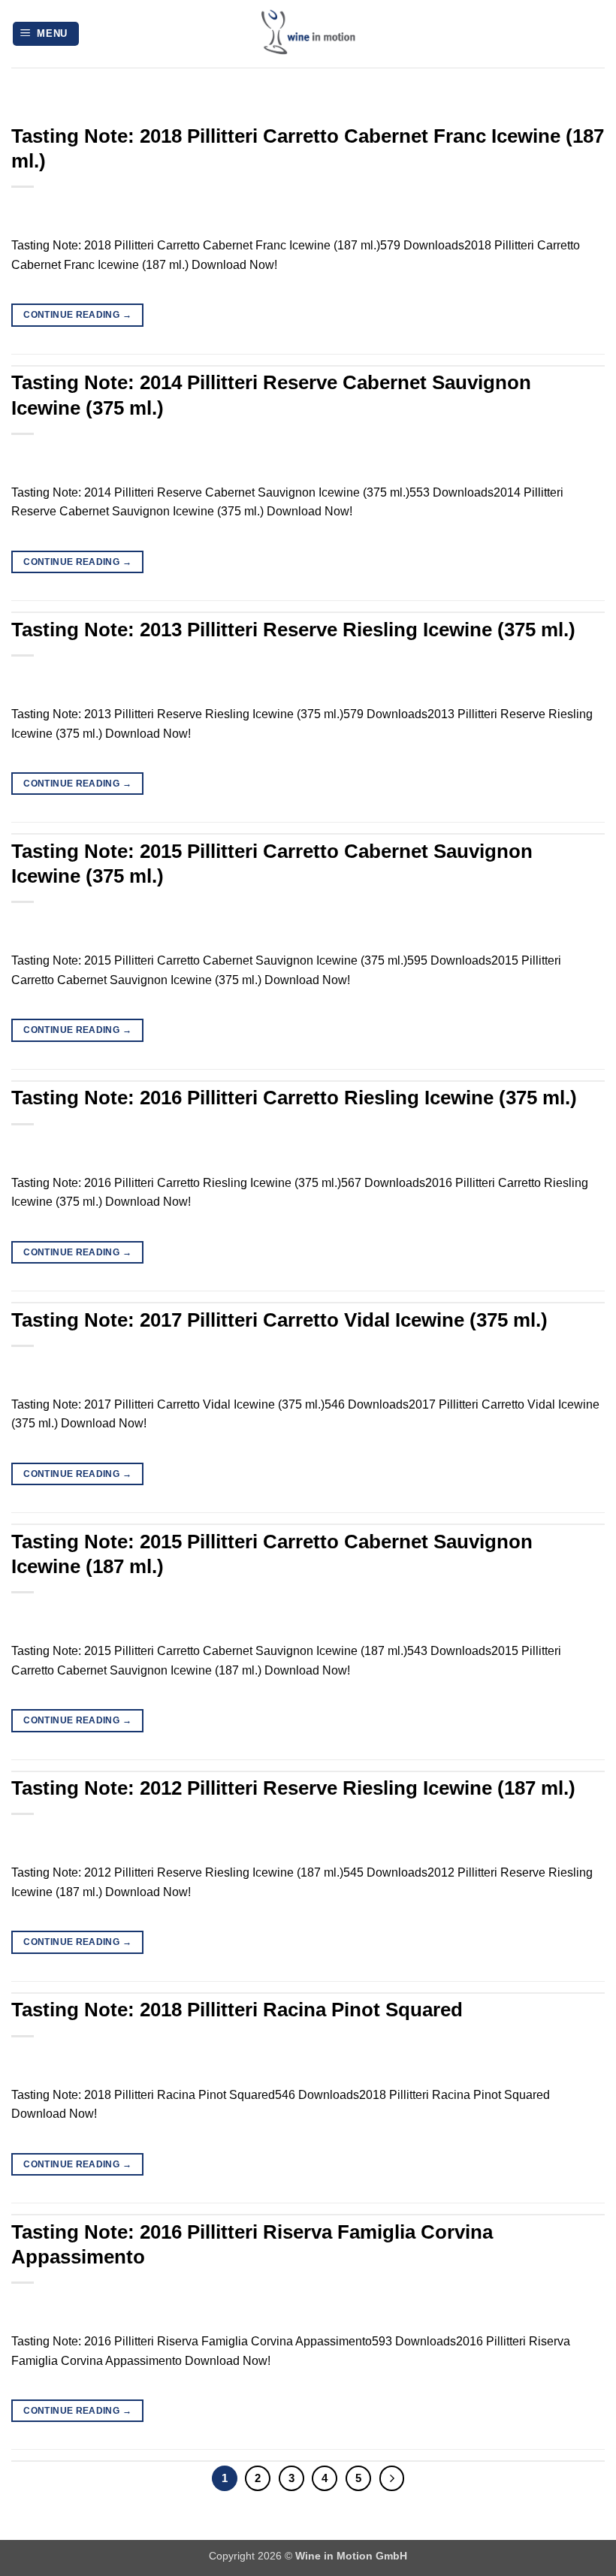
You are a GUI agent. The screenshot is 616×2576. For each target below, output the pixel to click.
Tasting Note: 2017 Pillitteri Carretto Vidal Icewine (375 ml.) (279, 1320)
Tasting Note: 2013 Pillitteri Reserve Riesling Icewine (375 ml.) (293, 630)
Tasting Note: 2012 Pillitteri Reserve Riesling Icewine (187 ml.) (293, 1788)
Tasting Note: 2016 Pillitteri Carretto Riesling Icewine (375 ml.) (294, 1098)
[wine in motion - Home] (308, 34)
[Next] (392, 2478)
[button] (46, 34)
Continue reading (77, 315)
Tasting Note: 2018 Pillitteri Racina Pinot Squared (237, 2010)
